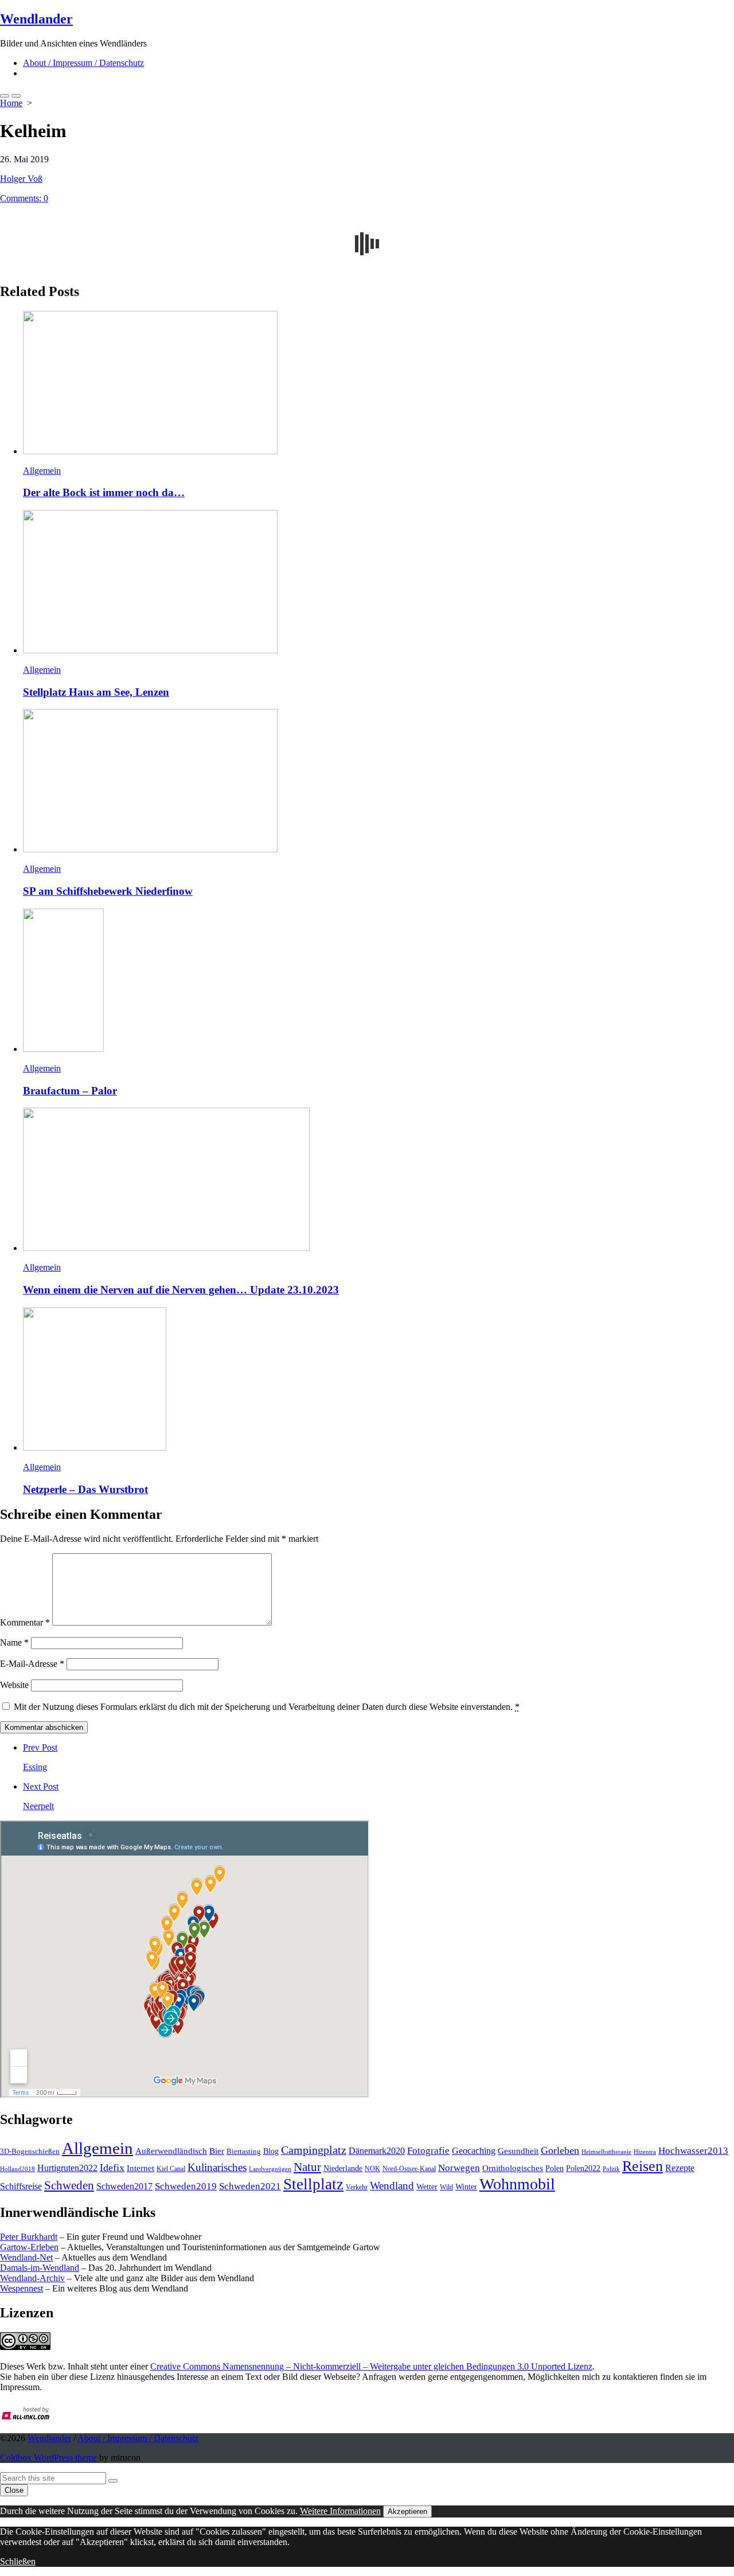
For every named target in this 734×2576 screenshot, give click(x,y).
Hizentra (645, 2152)
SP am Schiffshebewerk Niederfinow (108, 891)
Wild (446, 2187)
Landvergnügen (270, 2169)
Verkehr (357, 2187)
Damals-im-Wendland (40, 2268)
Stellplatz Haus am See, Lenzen (96, 692)
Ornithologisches (513, 2168)
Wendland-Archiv (32, 2278)
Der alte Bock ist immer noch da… (104, 492)
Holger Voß (21, 179)
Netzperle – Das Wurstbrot (85, 1489)
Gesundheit (518, 2151)
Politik (611, 2169)
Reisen (643, 2166)
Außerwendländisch (171, 2151)
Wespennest (22, 2288)
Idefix (112, 2168)
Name (14, 1642)
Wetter (427, 2187)
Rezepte (680, 2168)
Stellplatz (313, 2184)
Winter (466, 2187)
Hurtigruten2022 (67, 2168)
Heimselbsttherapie (606, 2152)
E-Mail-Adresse (32, 1664)
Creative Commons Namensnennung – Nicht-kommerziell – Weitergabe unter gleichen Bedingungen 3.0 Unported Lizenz (371, 2366)
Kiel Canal (171, 2169)
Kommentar (25, 1622)
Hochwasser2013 (693, 2151)
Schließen (18, 2561)
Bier (217, 2151)
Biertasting (244, 2151)
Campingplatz (314, 2150)
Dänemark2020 (377, 2151)
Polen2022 (583, 2168)
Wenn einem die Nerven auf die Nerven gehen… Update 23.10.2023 (181, 1290)
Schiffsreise (21, 2186)
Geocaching (474, 2151)
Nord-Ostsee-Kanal (409, 2169)
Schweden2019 (186, 2186)
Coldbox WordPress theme (48, 2458)
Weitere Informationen (340, 2511)
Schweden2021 (250, 2186)
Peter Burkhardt (29, 2237)
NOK (372, 2169)
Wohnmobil (517, 2184)
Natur (307, 2167)
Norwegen (459, 2168)
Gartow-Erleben (29, 2247)
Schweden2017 (124, 2186)
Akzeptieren (407, 2511)
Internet (140, 2168)
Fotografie (428, 2151)
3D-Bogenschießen (30, 2152)
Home (11, 103)
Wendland (392, 2186)
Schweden (69, 2185)
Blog (271, 2151)
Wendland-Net (26, 2257)
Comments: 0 (24, 198)
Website (14, 1685)
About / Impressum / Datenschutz (83, 63)
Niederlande (343, 2168)
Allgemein (42, 471)
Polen (555, 2168)
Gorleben (560, 2150)
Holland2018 (17, 2169)
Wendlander (49, 2438)
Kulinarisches (217, 2167)
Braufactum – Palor (70, 1091)
